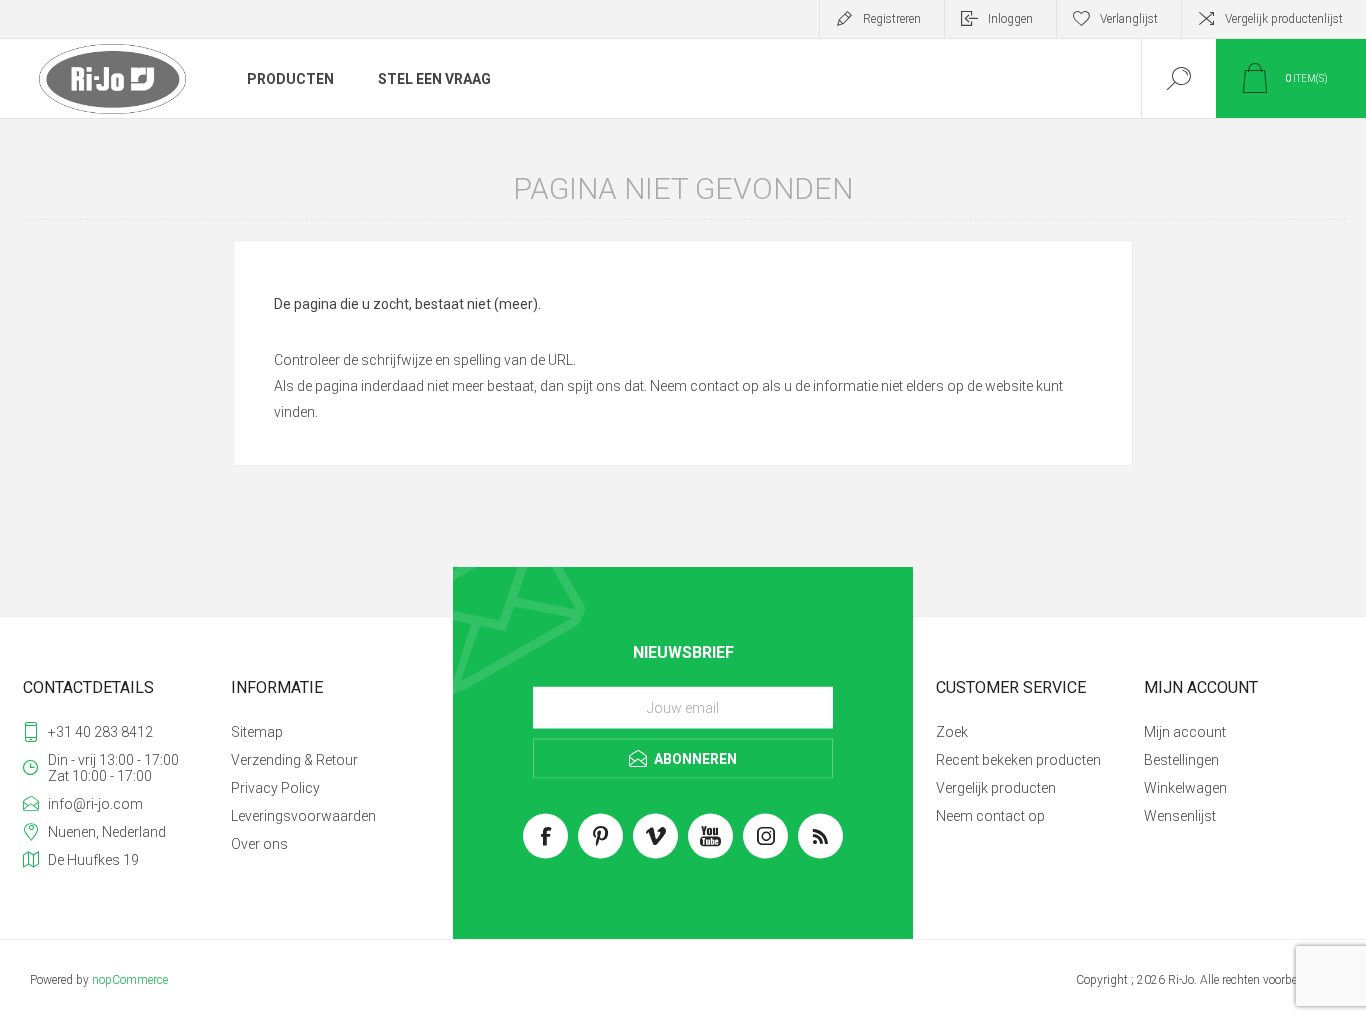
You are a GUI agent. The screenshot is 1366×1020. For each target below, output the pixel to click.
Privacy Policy (275, 788)
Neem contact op (990, 816)
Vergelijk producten (996, 788)
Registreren (892, 19)
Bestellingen (1181, 760)
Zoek (952, 732)
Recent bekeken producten (1018, 760)
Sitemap (257, 732)
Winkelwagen (1185, 788)
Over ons (259, 844)
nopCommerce (130, 980)
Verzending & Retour (294, 760)
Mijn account (1185, 732)
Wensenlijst (1180, 816)
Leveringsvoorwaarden (303, 816)
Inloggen (1010, 19)
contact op (724, 386)
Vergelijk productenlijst (1284, 19)
